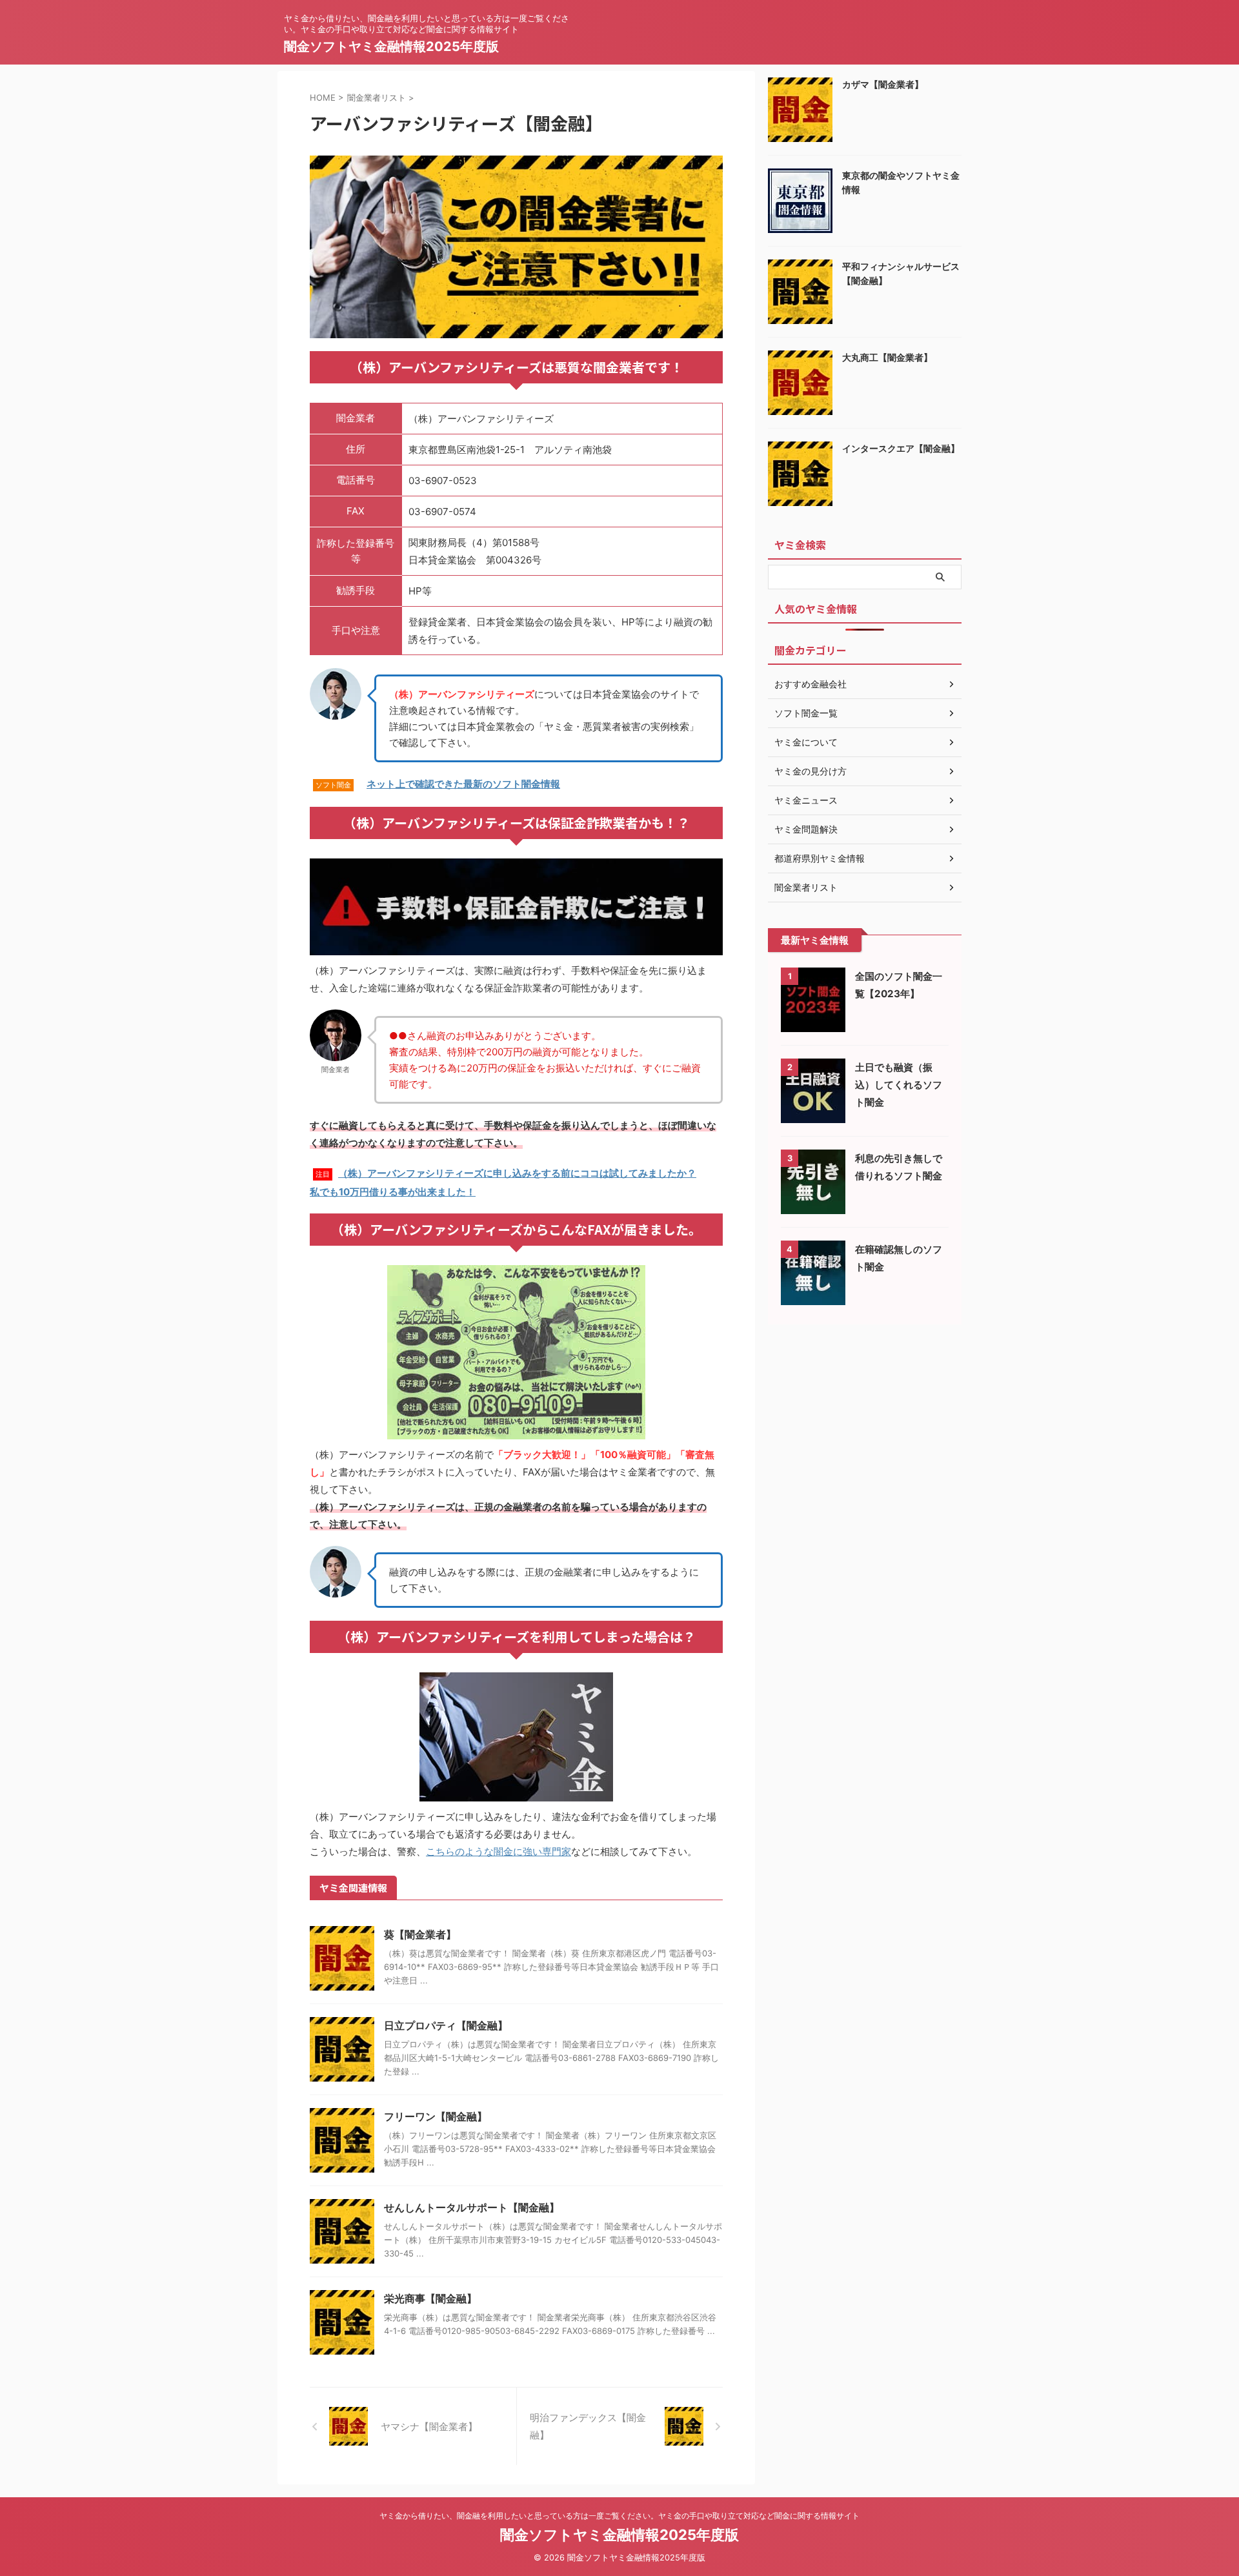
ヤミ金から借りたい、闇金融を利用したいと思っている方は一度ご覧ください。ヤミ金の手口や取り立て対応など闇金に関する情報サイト (619, 2516)
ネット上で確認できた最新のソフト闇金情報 (463, 784)
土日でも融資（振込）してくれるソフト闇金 (899, 1085)
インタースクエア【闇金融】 (901, 448)
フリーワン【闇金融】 (436, 2116)
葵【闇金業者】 (420, 1934)
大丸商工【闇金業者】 (887, 357)
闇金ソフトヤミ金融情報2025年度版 (391, 46)
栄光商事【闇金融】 (430, 2298)
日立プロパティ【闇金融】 (446, 2025)
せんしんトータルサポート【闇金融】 (472, 2207)
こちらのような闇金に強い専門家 (499, 1851)
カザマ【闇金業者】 (883, 84)
